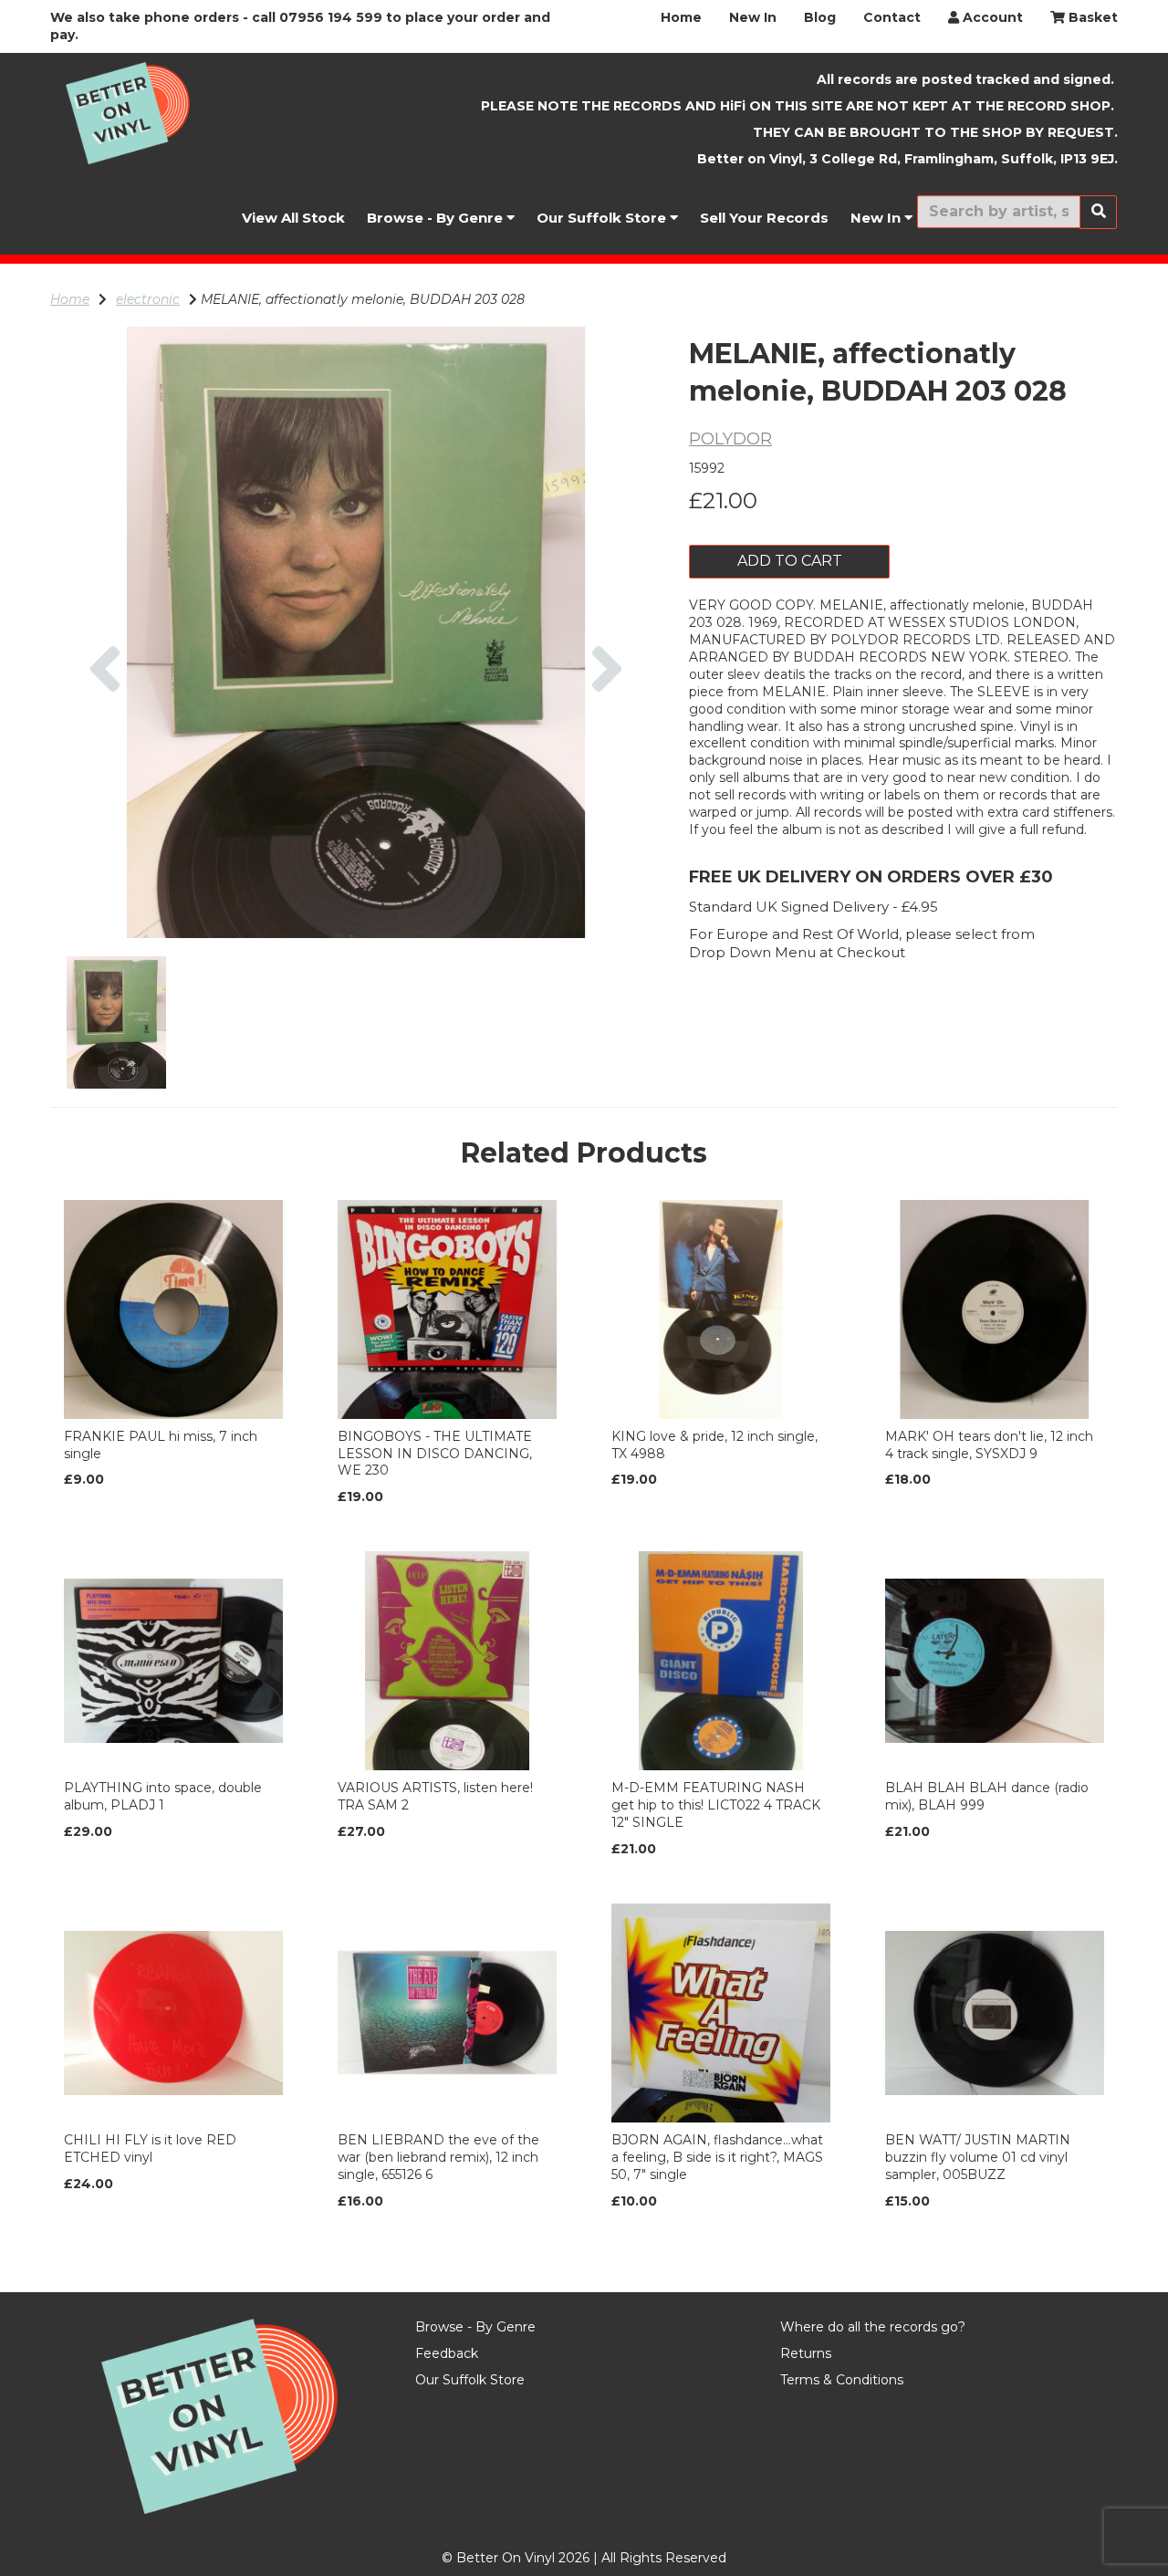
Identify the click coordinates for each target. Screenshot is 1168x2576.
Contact (892, 17)
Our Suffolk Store (603, 218)
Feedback (447, 2353)
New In (753, 17)
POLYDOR (730, 439)
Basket (1091, 17)
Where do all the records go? (873, 2327)
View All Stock (293, 218)
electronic (148, 299)
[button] (105, 785)
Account (991, 17)
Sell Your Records (764, 218)
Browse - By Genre (437, 218)
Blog (820, 17)
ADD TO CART (790, 561)
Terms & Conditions (842, 2380)
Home (681, 17)
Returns (806, 2353)
